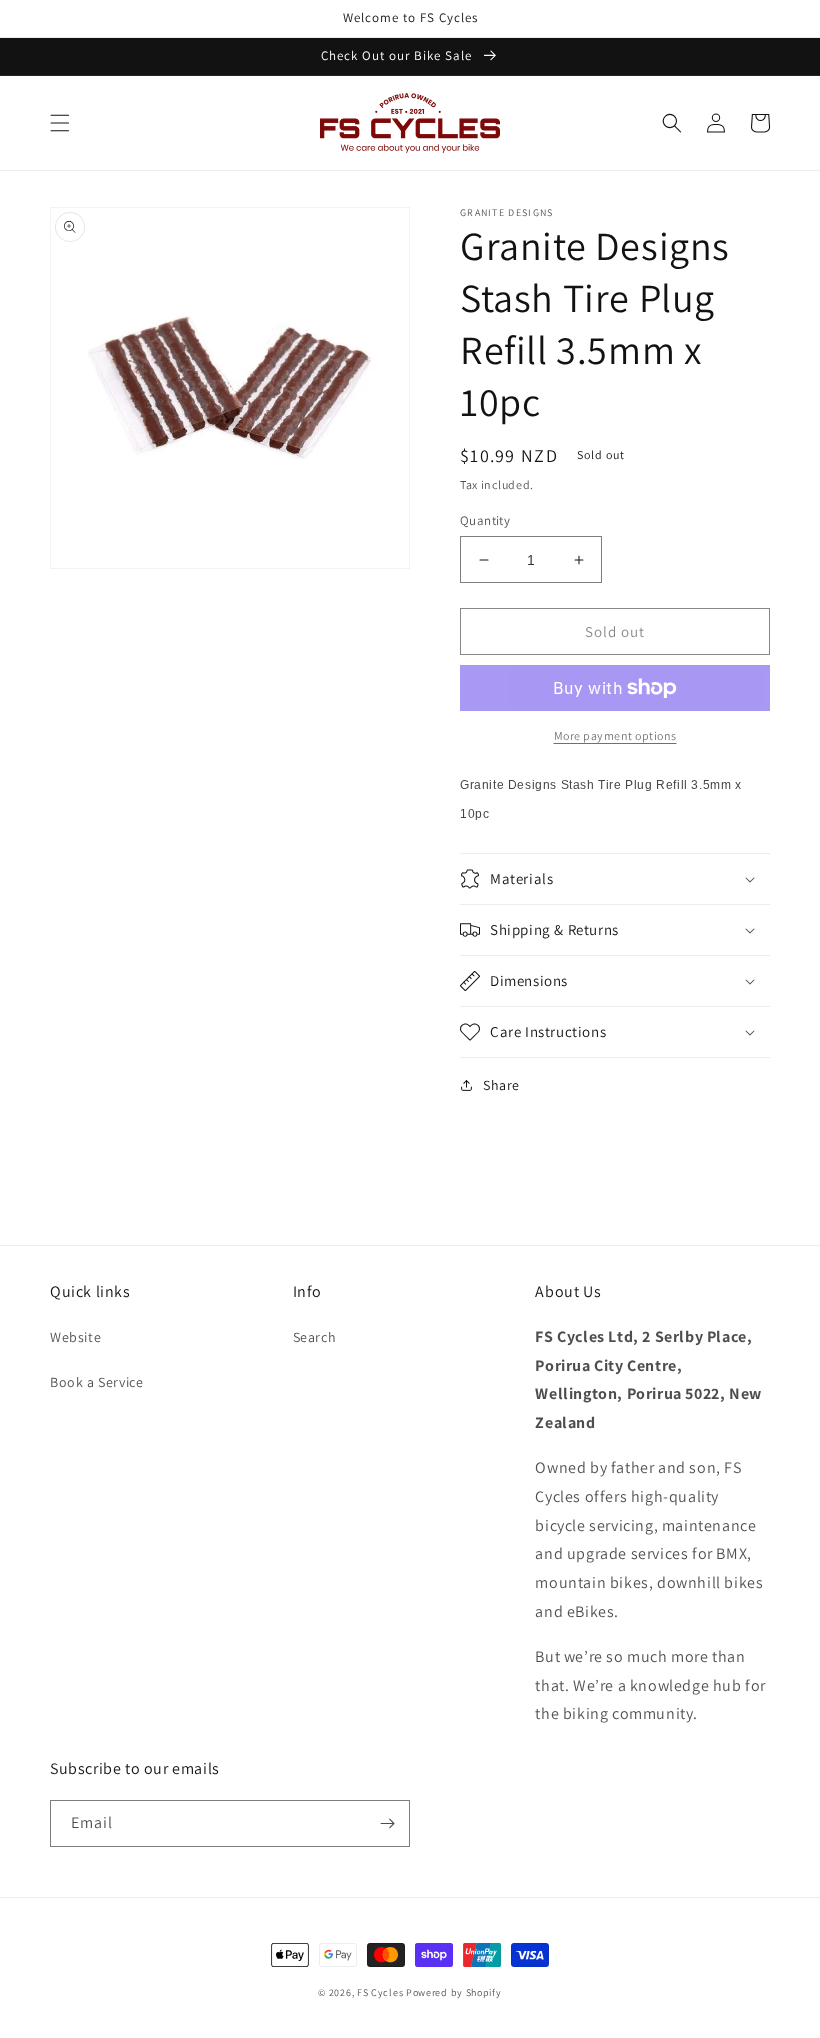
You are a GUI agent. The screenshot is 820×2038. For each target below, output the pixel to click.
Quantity (485, 520)
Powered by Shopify (454, 1992)
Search (315, 1337)
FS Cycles (380, 1992)
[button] (60, 123)
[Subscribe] (387, 1823)
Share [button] (501, 1085)
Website (75, 1337)
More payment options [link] (615, 735)
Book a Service (96, 1382)
